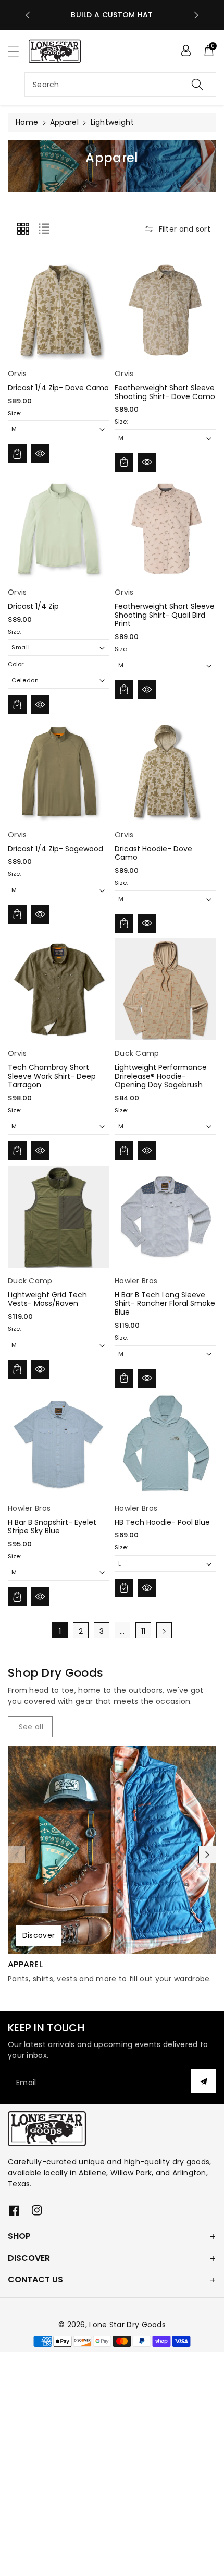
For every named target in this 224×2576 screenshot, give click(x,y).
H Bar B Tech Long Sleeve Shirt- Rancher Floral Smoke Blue (165, 1304)
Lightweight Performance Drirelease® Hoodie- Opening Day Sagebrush (161, 1076)
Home (27, 122)
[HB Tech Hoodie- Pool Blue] (165, 1444)
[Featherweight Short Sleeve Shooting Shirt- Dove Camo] (165, 310)
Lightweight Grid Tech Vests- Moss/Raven (47, 1299)
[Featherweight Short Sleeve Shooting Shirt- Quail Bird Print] (165, 528)
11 (144, 1631)
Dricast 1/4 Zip (33, 606)
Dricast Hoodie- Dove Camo (153, 853)
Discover (39, 1936)
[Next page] (164, 1630)
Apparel (64, 122)
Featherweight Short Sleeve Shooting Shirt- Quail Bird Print (165, 615)
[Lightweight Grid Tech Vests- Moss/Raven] (59, 1217)
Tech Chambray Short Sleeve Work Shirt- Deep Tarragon (52, 1076)
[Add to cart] (17, 453)
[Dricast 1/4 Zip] (59, 528)
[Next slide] (196, 15)
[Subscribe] (204, 2081)
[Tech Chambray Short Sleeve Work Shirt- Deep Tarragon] (59, 989)
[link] (30, 1727)
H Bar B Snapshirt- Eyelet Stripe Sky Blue (52, 1527)
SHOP (19, 2236)
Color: (16, 664)
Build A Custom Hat (112, 15)
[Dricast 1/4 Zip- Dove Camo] (59, 310)
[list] (44, 229)
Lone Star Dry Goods (127, 2325)
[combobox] (120, 84)
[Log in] (186, 51)
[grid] (23, 229)
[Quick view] (40, 453)
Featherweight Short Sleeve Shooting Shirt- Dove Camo (165, 392)
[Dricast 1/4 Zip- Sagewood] (59, 771)
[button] (18, 51)
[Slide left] (17, 1855)
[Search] (197, 84)
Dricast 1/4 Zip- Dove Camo (58, 388)
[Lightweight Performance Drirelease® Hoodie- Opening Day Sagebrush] (165, 989)
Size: (14, 413)
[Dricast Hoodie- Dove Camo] (165, 771)
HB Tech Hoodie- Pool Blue (162, 1522)
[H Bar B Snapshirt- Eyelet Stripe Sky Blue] (59, 1444)
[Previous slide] (28, 15)
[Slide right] (207, 1855)
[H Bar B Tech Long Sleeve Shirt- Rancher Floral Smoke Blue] (165, 1217)
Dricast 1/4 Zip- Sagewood (55, 849)
